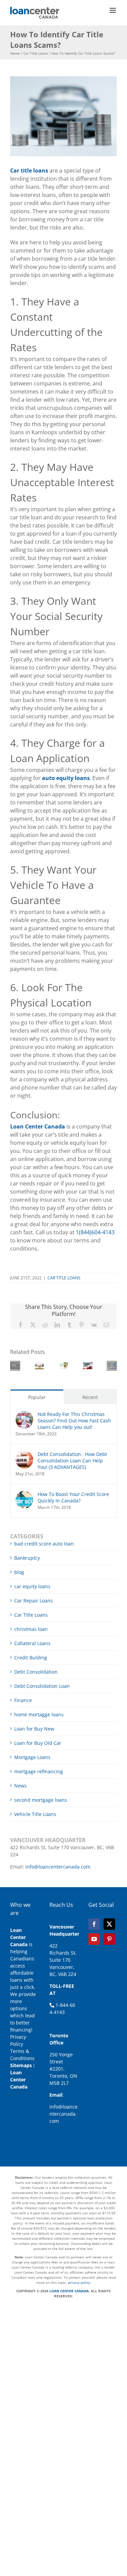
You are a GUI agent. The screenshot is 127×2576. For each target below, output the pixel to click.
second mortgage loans (41, 1800)
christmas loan (31, 1629)
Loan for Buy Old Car (38, 1743)
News (20, 1786)
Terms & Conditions (22, 2055)
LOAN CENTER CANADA (69, 2291)
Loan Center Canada (19, 2080)
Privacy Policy (18, 2040)
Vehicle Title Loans (35, 1814)
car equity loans (32, 1586)
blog (19, 1572)
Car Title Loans (64, 1278)
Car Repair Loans (34, 1601)
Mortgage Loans (32, 1757)
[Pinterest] (109, 1939)
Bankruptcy (27, 1558)
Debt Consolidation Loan (42, 1686)
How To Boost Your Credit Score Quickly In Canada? (73, 1497)
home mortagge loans (39, 1714)
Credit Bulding (31, 1658)
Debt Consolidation (36, 1672)
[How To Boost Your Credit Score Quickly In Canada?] (24, 1494)
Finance (23, 1700)
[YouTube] (94, 1939)
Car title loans (30, 171)
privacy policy (79, 2282)
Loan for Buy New (34, 1729)
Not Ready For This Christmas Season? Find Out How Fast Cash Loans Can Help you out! (74, 1421)
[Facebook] (94, 1924)
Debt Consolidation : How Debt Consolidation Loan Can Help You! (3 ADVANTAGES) (72, 1461)
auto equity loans (65, 778)
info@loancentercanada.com (58, 1867)
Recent (90, 1397)
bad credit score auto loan (44, 1544)
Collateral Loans (32, 1643)
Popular (37, 1397)
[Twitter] (109, 1924)
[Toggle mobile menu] (113, 10)
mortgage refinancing (39, 1771)
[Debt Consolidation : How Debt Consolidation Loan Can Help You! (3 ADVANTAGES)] (24, 1454)
